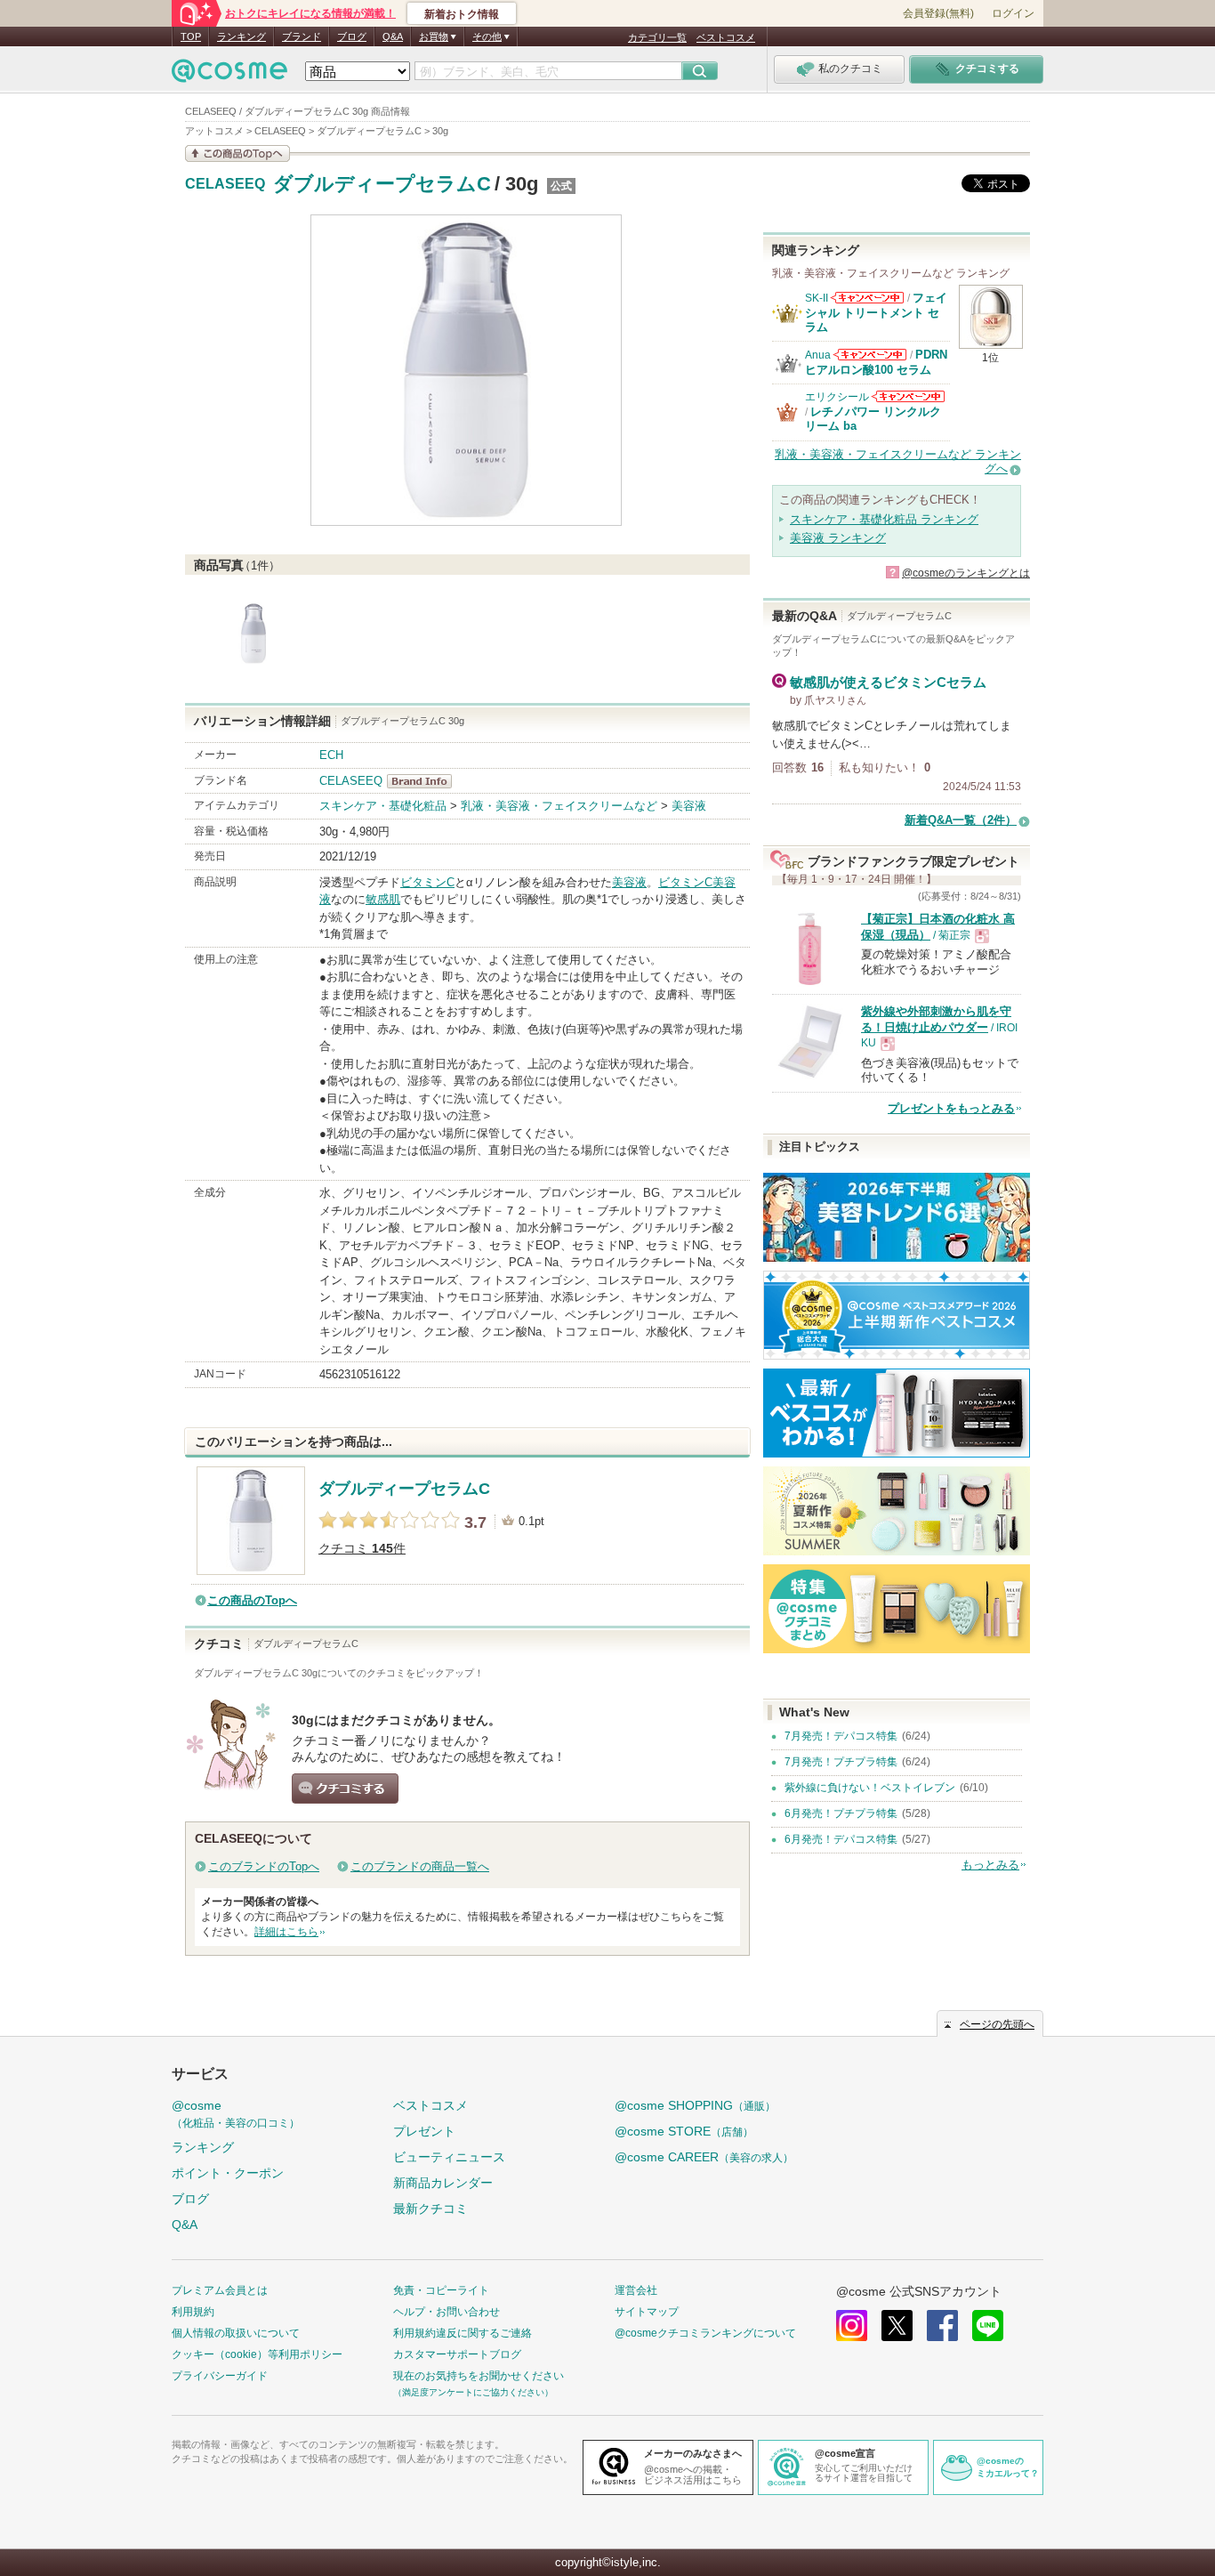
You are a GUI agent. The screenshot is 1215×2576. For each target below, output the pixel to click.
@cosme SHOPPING (695, 2105)
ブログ (352, 36)
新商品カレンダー (443, 2183)
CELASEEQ (225, 184)
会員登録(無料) (938, 13)
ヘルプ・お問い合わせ (447, 2312)
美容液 (689, 806)
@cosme (236, 2114)
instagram (852, 2326)
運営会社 (636, 2290)
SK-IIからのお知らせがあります (867, 298)
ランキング (241, 36)
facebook (942, 2326)
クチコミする (345, 1789)
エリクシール (837, 397)
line (988, 2326)
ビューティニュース (449, 2157)
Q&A (393, 36)
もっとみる (990, 1865)
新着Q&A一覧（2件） (961, 820)
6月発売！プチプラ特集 (841, 1813)
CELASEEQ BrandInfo (425, 781)
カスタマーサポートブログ (457, 2354)
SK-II (817, 298)
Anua (818, 355)
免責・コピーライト (441, 2290)
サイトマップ (647, 2312)
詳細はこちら (286, 1932)
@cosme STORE (684, 2131)
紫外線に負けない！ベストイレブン (870, 1788)
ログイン (1013, 13)
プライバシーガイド (220, 2376)
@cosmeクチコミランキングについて (705, 2333)
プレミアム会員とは (220, 2290)
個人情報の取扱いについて (236, 2333)
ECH (331, 755)
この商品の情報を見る (237, 153)
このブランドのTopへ (264, 1866)
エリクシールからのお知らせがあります (908, 396)
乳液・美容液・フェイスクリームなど (559, 806)
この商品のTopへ (252, 1600)
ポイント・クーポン (228, 2173)
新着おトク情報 (462, 14)
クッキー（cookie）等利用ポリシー (257, 2354)
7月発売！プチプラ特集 (841, 1762)
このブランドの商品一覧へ (420, 1866)
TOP (191, 36)
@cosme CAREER (704, 2157)
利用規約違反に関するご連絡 (463, 2333)
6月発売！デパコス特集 (841, 1839)
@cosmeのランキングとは (966, 573)
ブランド (302, 36)
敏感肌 (383, 899)
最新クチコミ (430, 2209)
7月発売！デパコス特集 (841, 1736)
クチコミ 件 (362, 1549)
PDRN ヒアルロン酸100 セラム (876, 362)
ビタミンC (427, 882)
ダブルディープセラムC (382, 184)
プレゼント (424, 2131)
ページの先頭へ (997, 2024)
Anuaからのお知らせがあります (870, 355)
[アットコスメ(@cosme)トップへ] (229, 75)
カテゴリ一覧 (657, 37)
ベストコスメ (726, 37)
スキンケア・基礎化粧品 (383, 806)
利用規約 (193, 2312)
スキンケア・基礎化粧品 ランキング (884, 519)
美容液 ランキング (838, 538)
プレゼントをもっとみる (951, 1108)
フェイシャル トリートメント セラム (876, 312)
